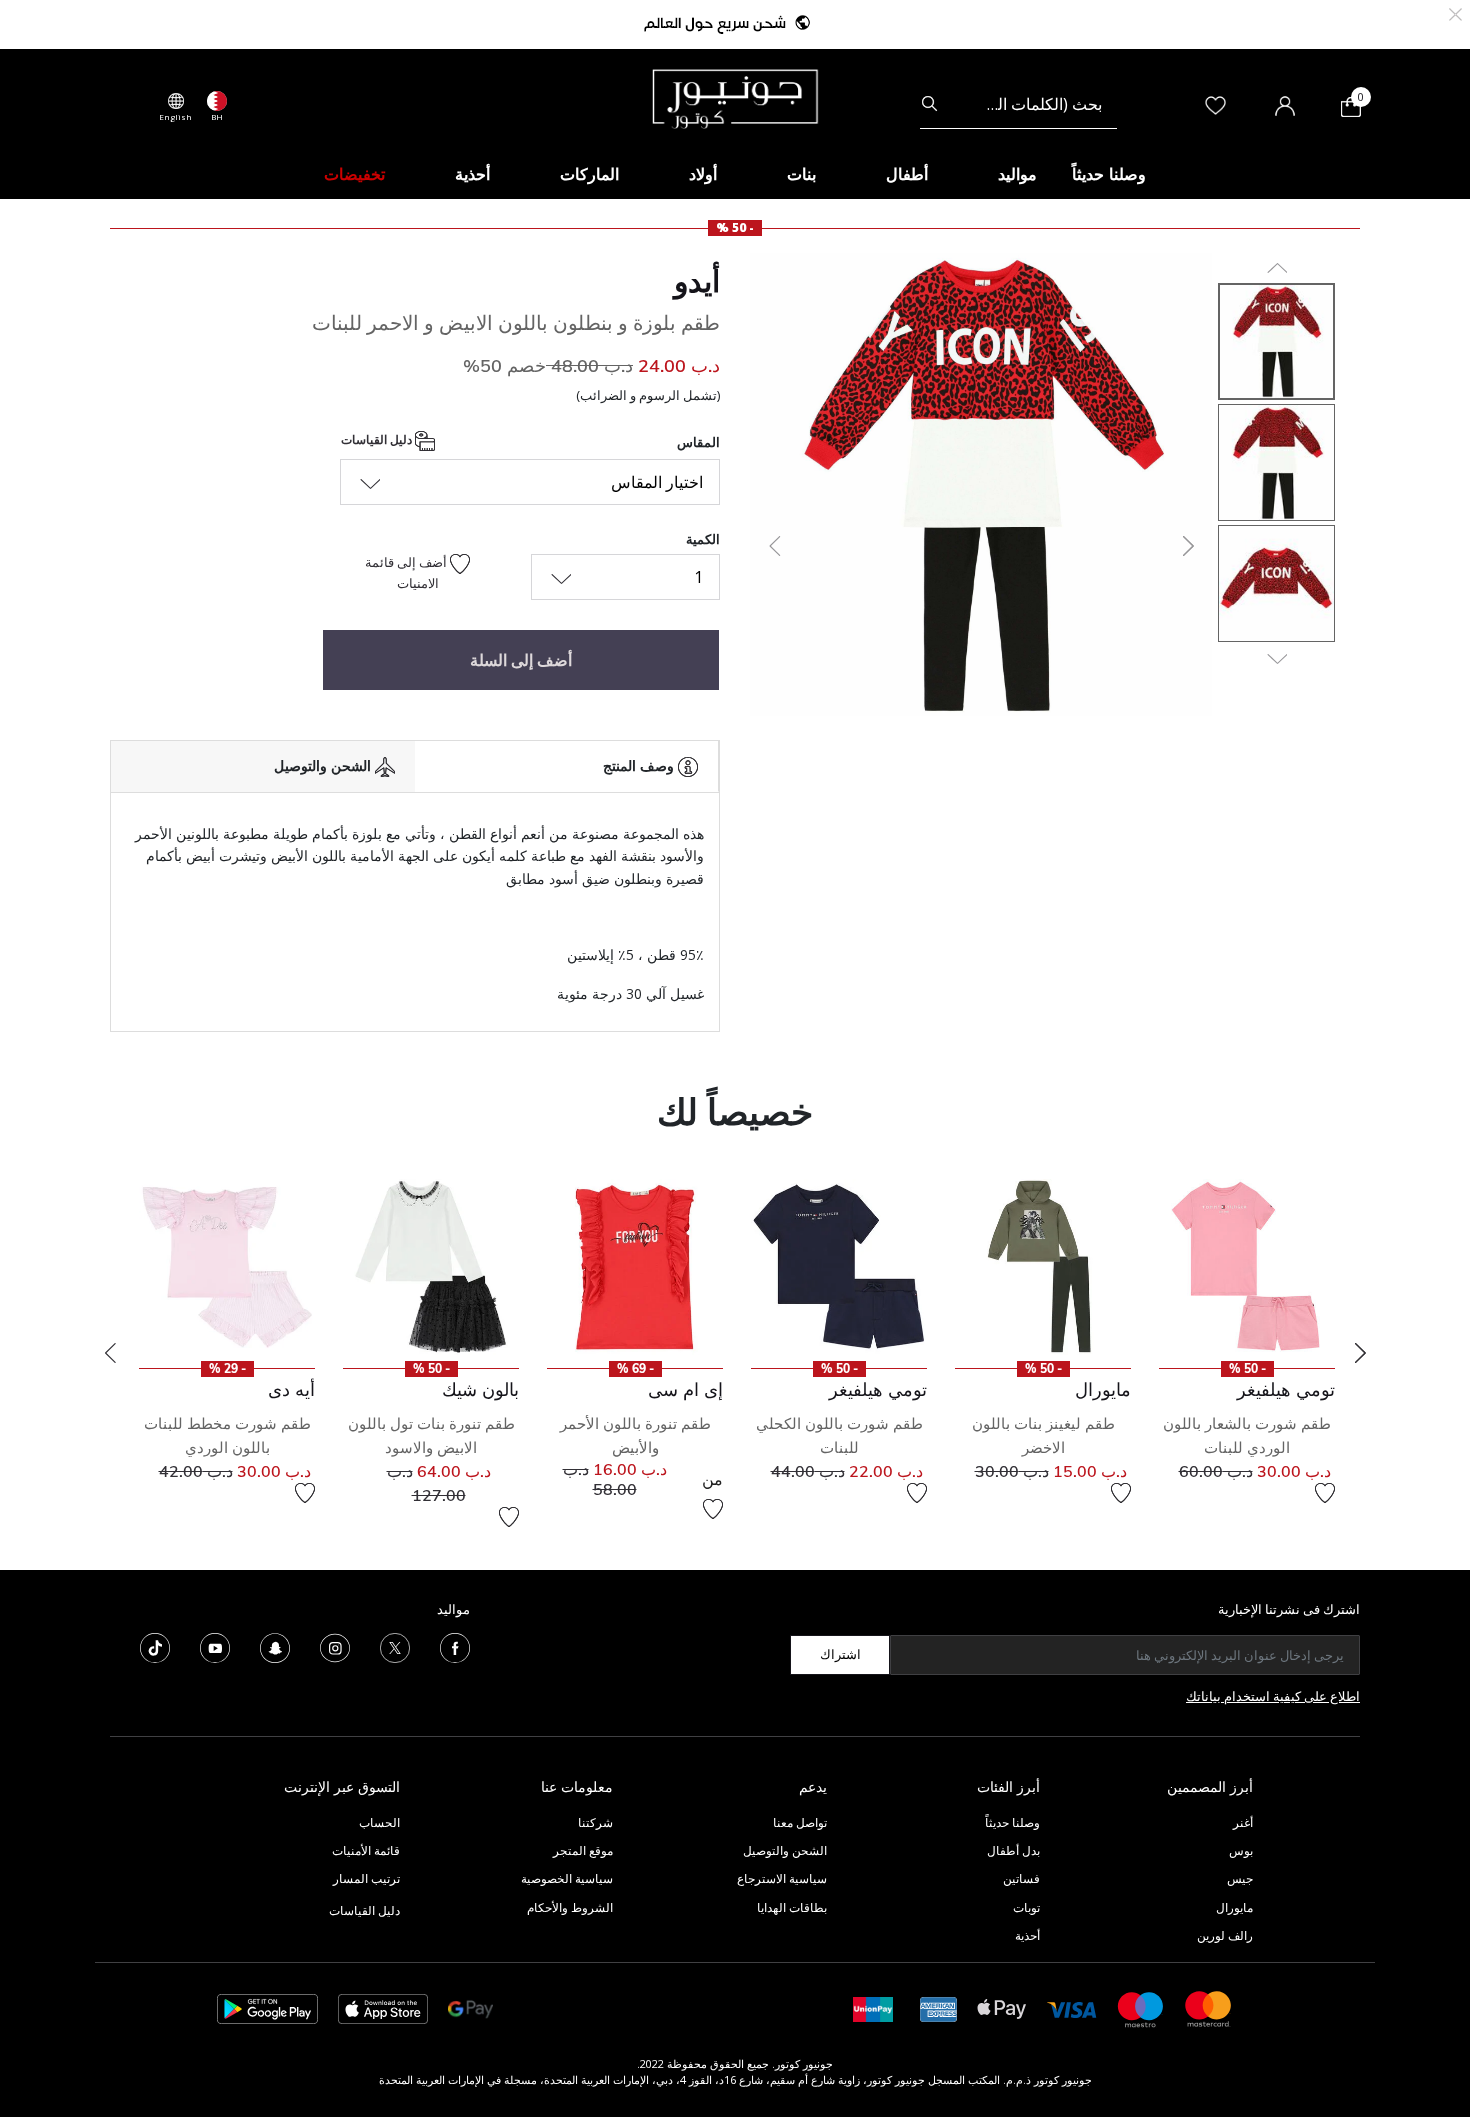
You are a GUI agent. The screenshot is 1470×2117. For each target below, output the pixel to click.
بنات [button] (801, 174)
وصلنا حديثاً (1012, 1822)
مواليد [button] (1017, 174)
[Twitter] (395, 1646)
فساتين (1021, 1878)
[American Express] (939, 2007)
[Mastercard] (1209, 2007)
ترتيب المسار (366, 1878)
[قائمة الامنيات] (1325, 1493)
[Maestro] (1141, 2007)
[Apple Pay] (1002, 2007)
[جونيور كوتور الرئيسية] (735, 97)
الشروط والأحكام (570, 1907)
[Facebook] (455, 1646)
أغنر (1243, 1822)
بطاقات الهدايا (792, 1907)
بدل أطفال (1013, 1850)
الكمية (703, 539)
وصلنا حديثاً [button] (1109, 174)
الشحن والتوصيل (785, 1850)
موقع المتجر (583, 1850)
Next (1360, 1353)
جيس (1240, 1878)
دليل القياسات (378, 439)
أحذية (1027, 1935)
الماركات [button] (589, 174)
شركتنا (595, 1822)
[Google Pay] (470, 2007)
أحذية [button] (472, 174)
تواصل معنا (798, 1822)
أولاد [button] (703, 174)
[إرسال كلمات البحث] (929, 104)
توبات (1026, 1907)
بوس (1241, 1850)
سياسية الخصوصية (567, 1878)
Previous (110, 1353)
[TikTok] (155, 1646)
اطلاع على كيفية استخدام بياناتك (1273, 1696)
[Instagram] (335, 1646)
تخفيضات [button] (354, 174)
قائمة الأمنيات (366, 1850)
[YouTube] (215, 1646)
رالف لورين (1225, 1935)
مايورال (1234, 1907)
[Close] (1455, 12)
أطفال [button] (907, 174)
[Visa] (1072, 2008)
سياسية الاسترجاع (782, 1878)
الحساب (379, 1822)
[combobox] (1018, 104)
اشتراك (840, 1654)
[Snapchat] (275, 1646)
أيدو (697, 281)
